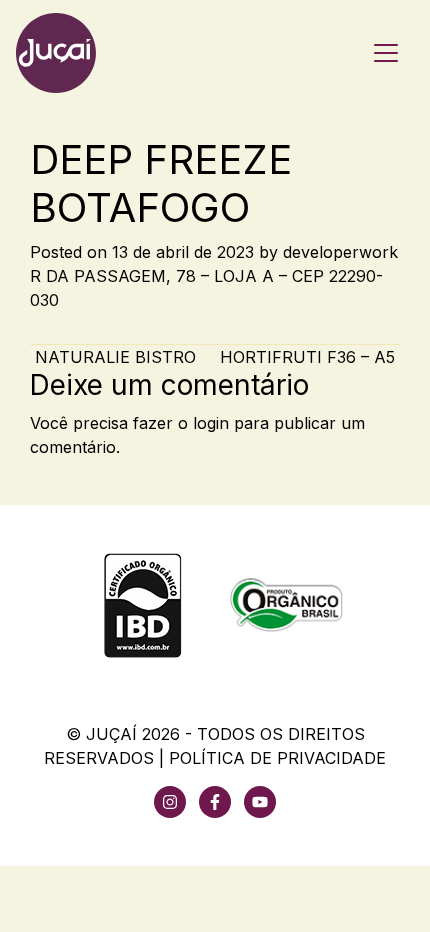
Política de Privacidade (277, 758)
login (211, 423)
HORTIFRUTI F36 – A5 (310, 357)
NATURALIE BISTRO (113, 357)
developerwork (340, 252)
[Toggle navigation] (386, 53)
